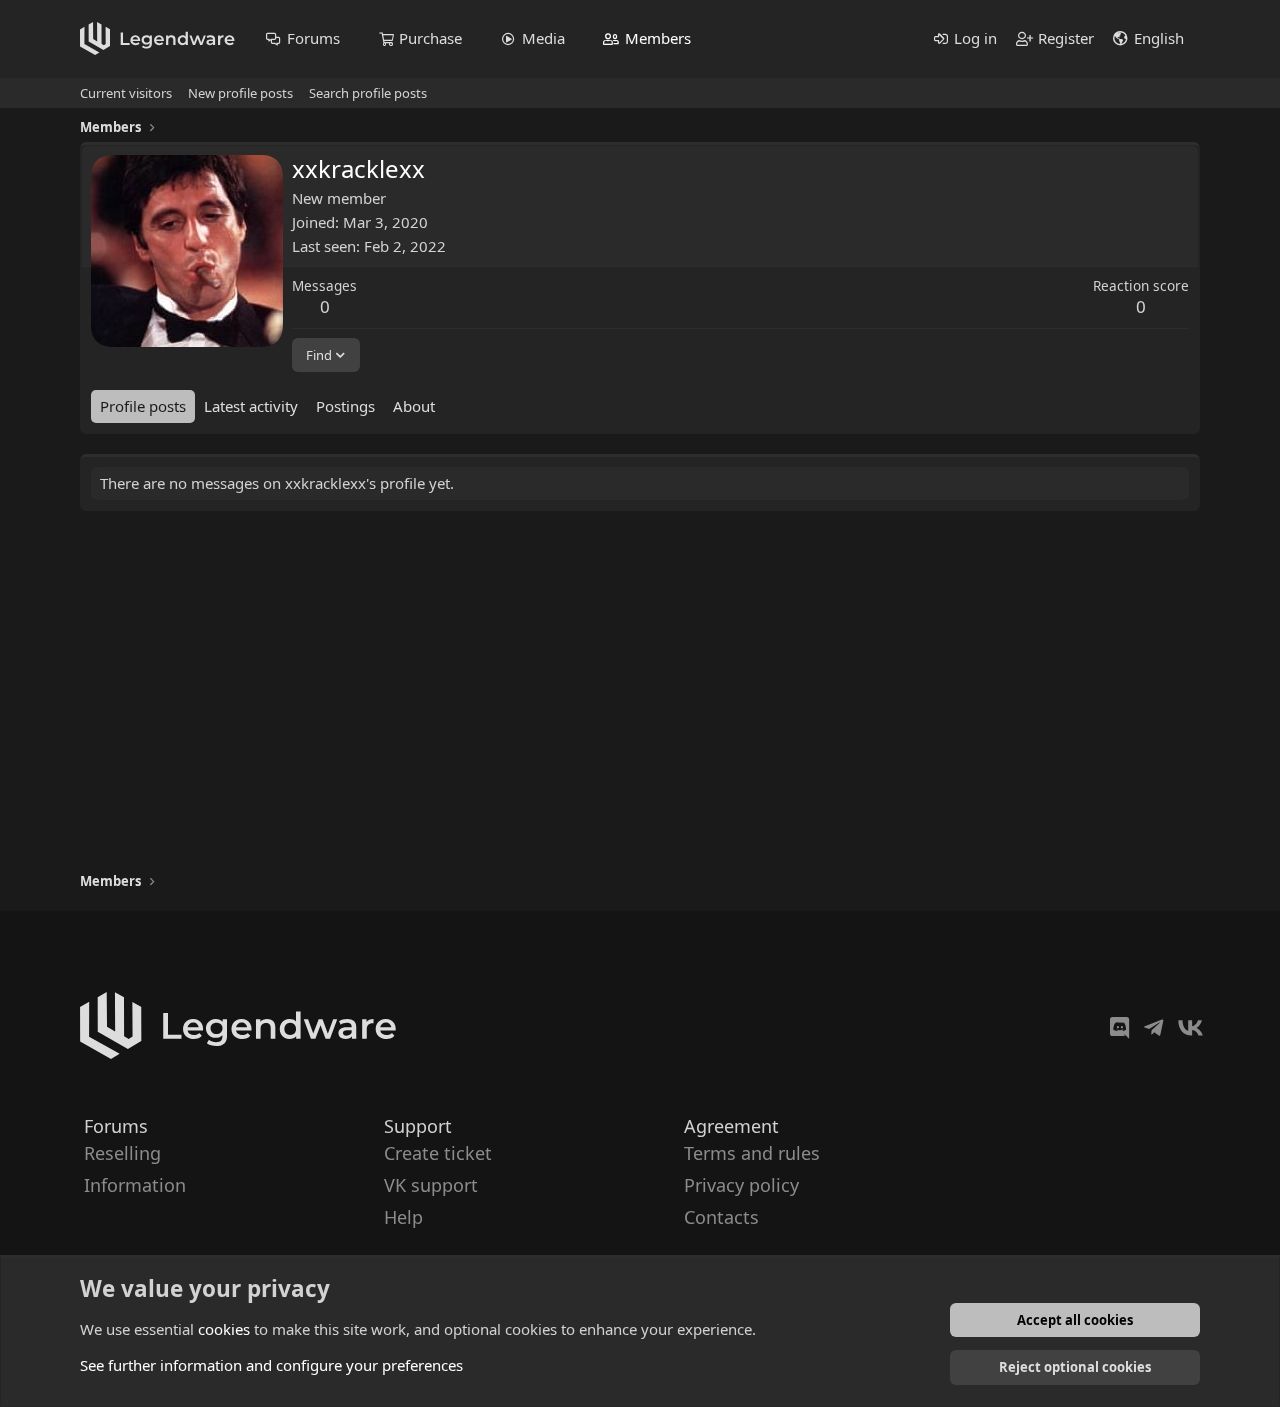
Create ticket (438, 1153)
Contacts (721, 1218)
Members (658, 38)
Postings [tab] (345, 406)
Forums (313, 38)
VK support (431, 1185)
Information (135, 1185)
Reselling (122, 1153)
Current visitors (126, 93)
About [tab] (414, 406)
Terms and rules (752, 1153)
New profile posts (240, 93)
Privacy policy (741, 1185)
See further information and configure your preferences (271, 1365)
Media (543, 38)
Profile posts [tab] (143, 406)
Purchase (430, 38)
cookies (224, 1329)
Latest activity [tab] (251, 406)
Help (403, 1218)
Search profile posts (368, 93)
